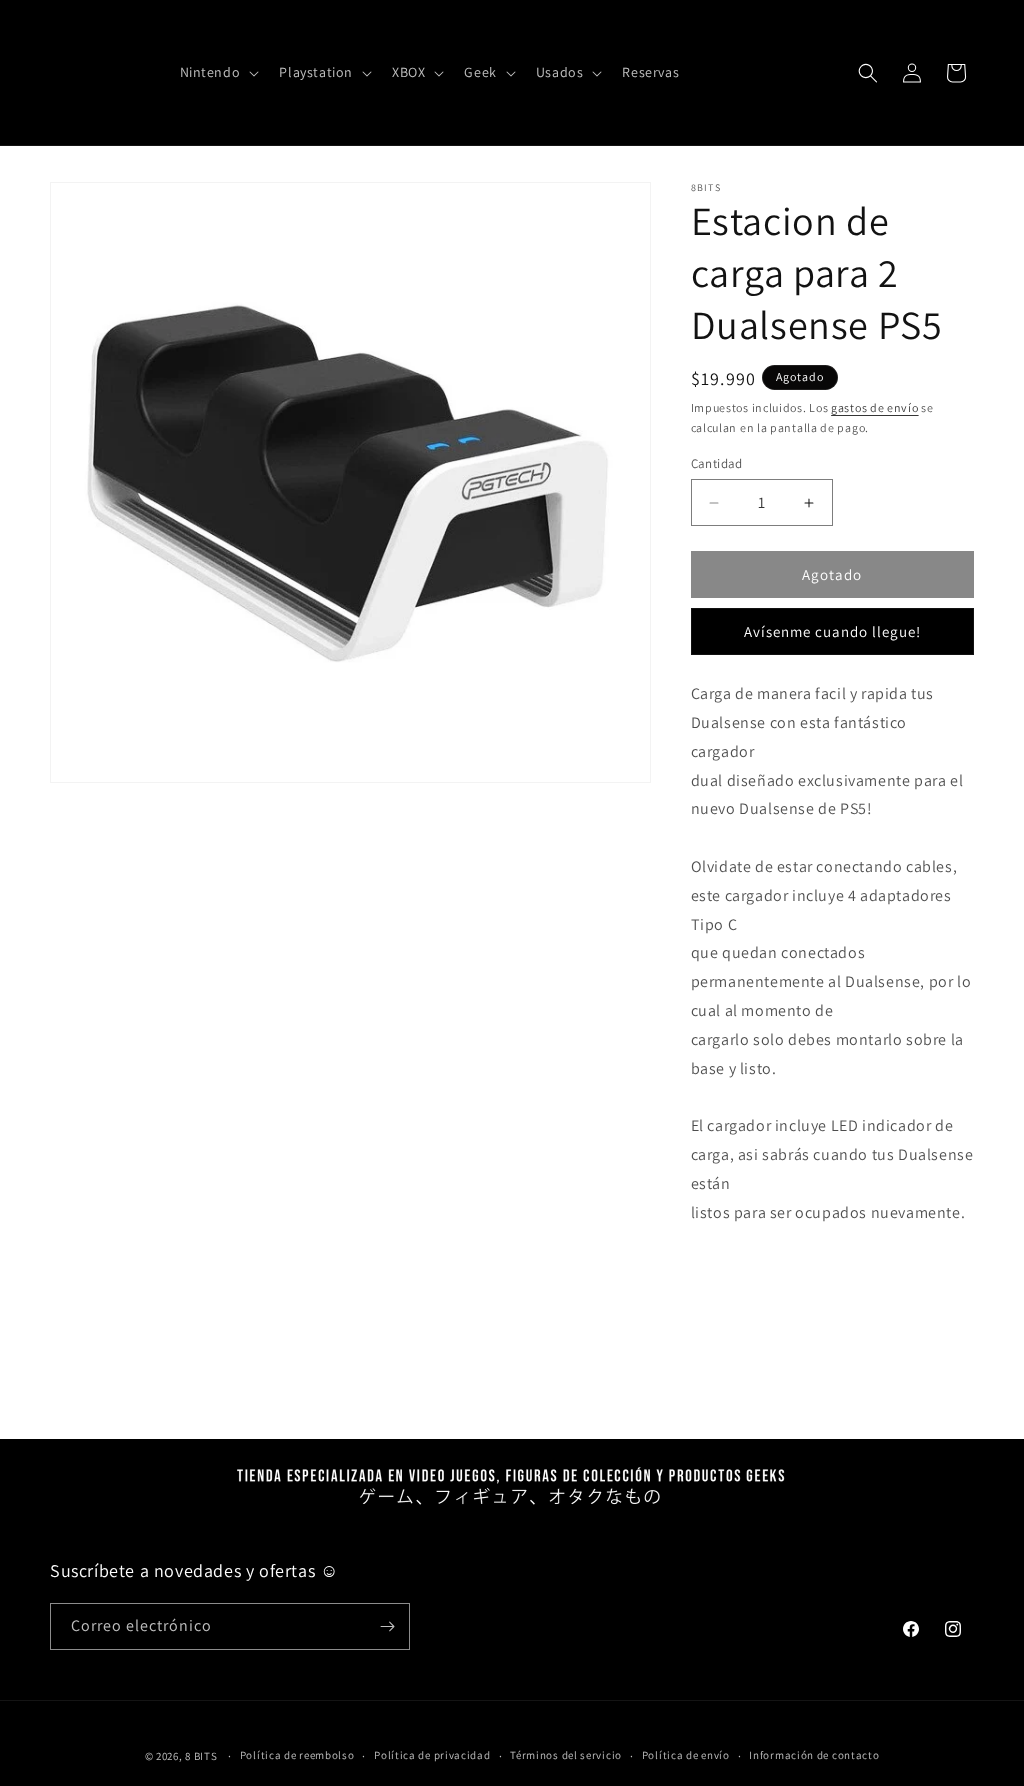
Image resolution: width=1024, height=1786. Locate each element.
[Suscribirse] (387, 1626)
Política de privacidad (432, 1755)
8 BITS (201, 1756)
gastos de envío (875, 407)
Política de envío (686, 1755)
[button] (218, 72)
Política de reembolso (297, 1755)
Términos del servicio (566, 1755)
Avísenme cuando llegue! (832, 631)
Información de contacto (814, 1755)
